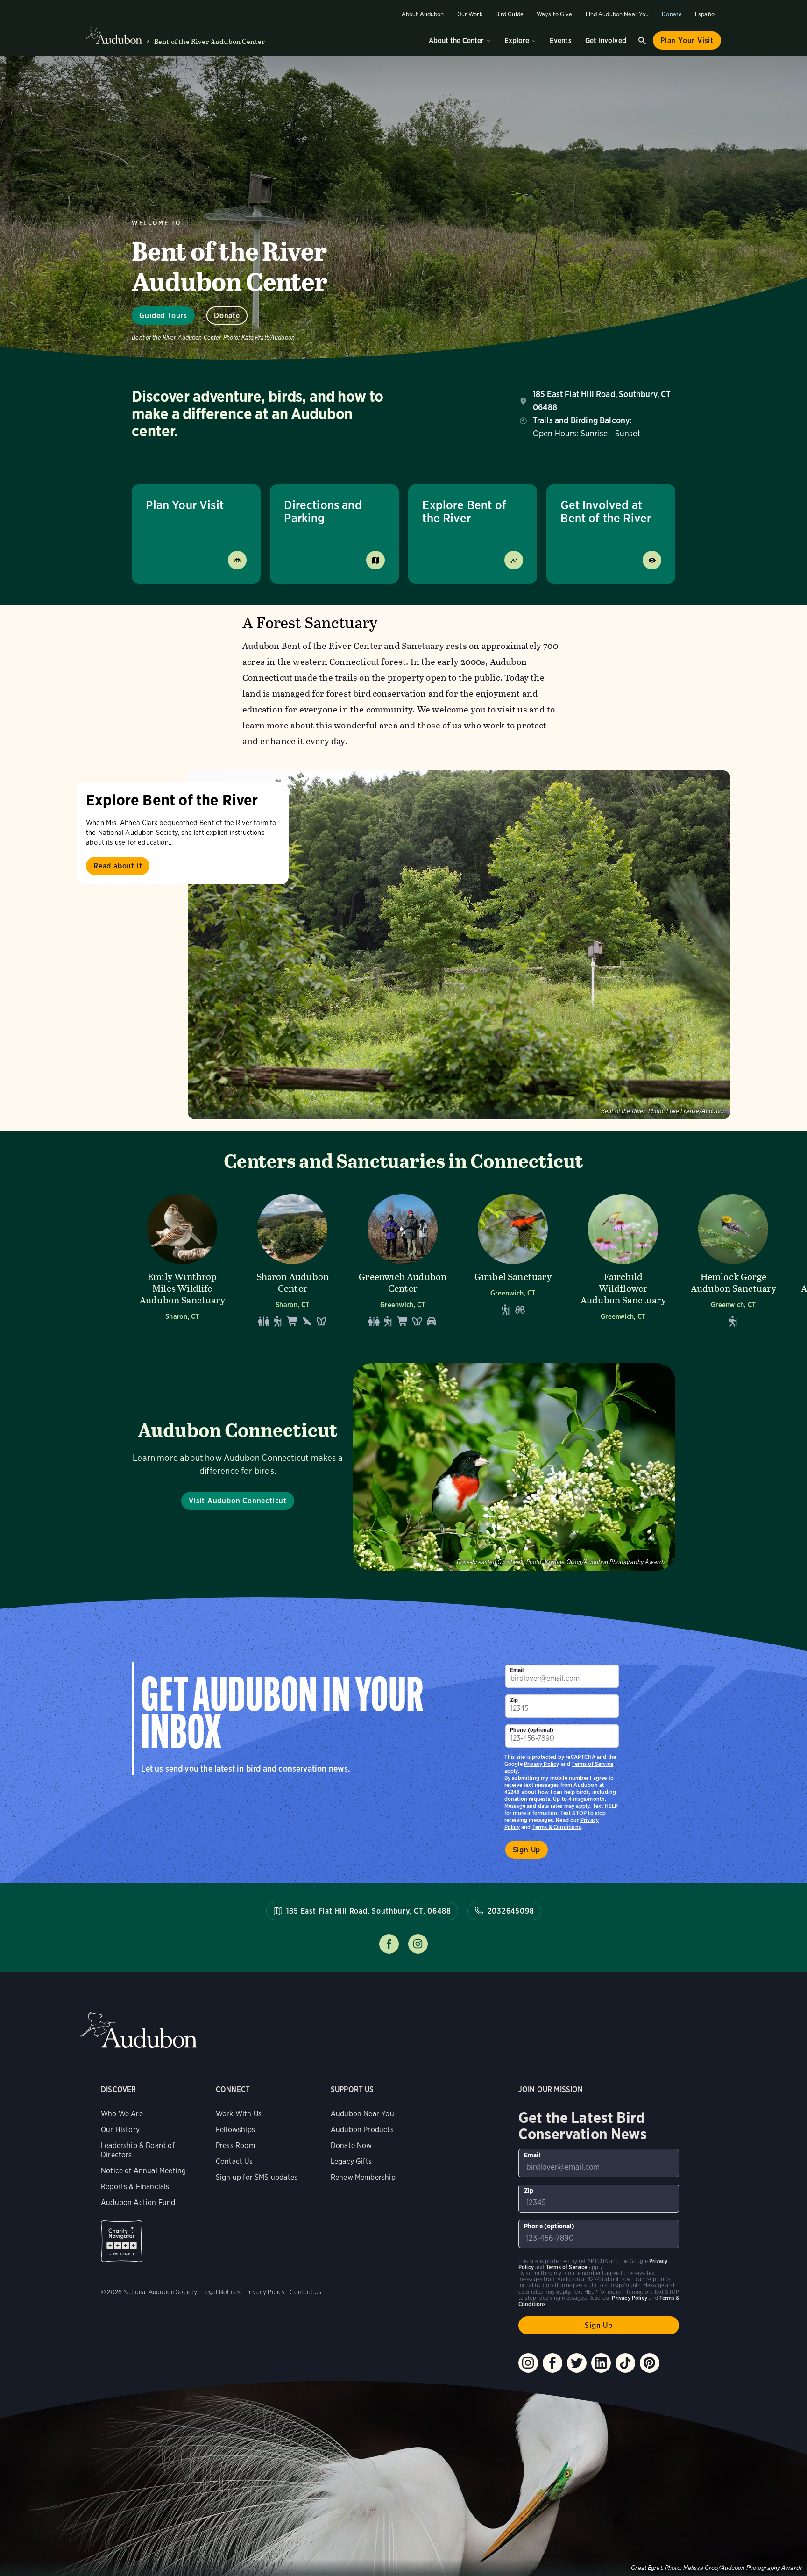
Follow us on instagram (418, 1944)
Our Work (470, 14)
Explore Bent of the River (464, 511)
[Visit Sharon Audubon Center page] (292, 1260)
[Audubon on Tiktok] (625, 2363)
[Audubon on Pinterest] (650, 2363)
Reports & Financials (135, 2187)
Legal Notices (221, 2292)
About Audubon (423, 14)
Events (561, 40)
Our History (120, 2130)
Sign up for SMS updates (257, 2177)
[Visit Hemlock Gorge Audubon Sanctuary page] (733, 1260)
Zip (514, 1700)
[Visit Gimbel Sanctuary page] (513, 1260)
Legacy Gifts (351, 2161)
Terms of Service (592, 1764)
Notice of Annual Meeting (143, 2171)
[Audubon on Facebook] (552, 2363)
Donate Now (351, 2145)
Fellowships (235, 2130)
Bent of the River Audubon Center (209, 41)
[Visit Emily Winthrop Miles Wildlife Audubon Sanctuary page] (182, 1260)
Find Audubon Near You (617, 14)
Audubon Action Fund (138, 2202)
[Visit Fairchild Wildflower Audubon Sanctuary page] (623, 1260)
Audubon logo (114, 36)
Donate (672, 14)
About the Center (456, 40)
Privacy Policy (542, 1764)
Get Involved (606, 40)
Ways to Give (555, 14)
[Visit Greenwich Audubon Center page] (403, 1260)
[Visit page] (459, 945)
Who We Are (122, 2114)
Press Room (235, 2145)
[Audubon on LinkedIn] (601, 2363)
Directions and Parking (323, 511)
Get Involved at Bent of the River (606, 511)
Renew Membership (363, 2177)
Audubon (139, 2030)
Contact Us (234, 2161)
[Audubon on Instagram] (528, 2363)
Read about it (118, 866)
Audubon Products (362, 2130)
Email (517, 1670)
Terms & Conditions (557, 1827)
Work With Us (239, 2114)
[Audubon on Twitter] (577, 2363)
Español (705, 14)
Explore (517, 40)
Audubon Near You (362, 2114)
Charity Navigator (122, 2241)
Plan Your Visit (687, 40)
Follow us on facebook (389, 1944)
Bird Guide (510, 14)
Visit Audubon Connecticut (238, 1501)
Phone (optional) (532, 1730)
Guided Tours (163, 316)
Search (642, 41)
